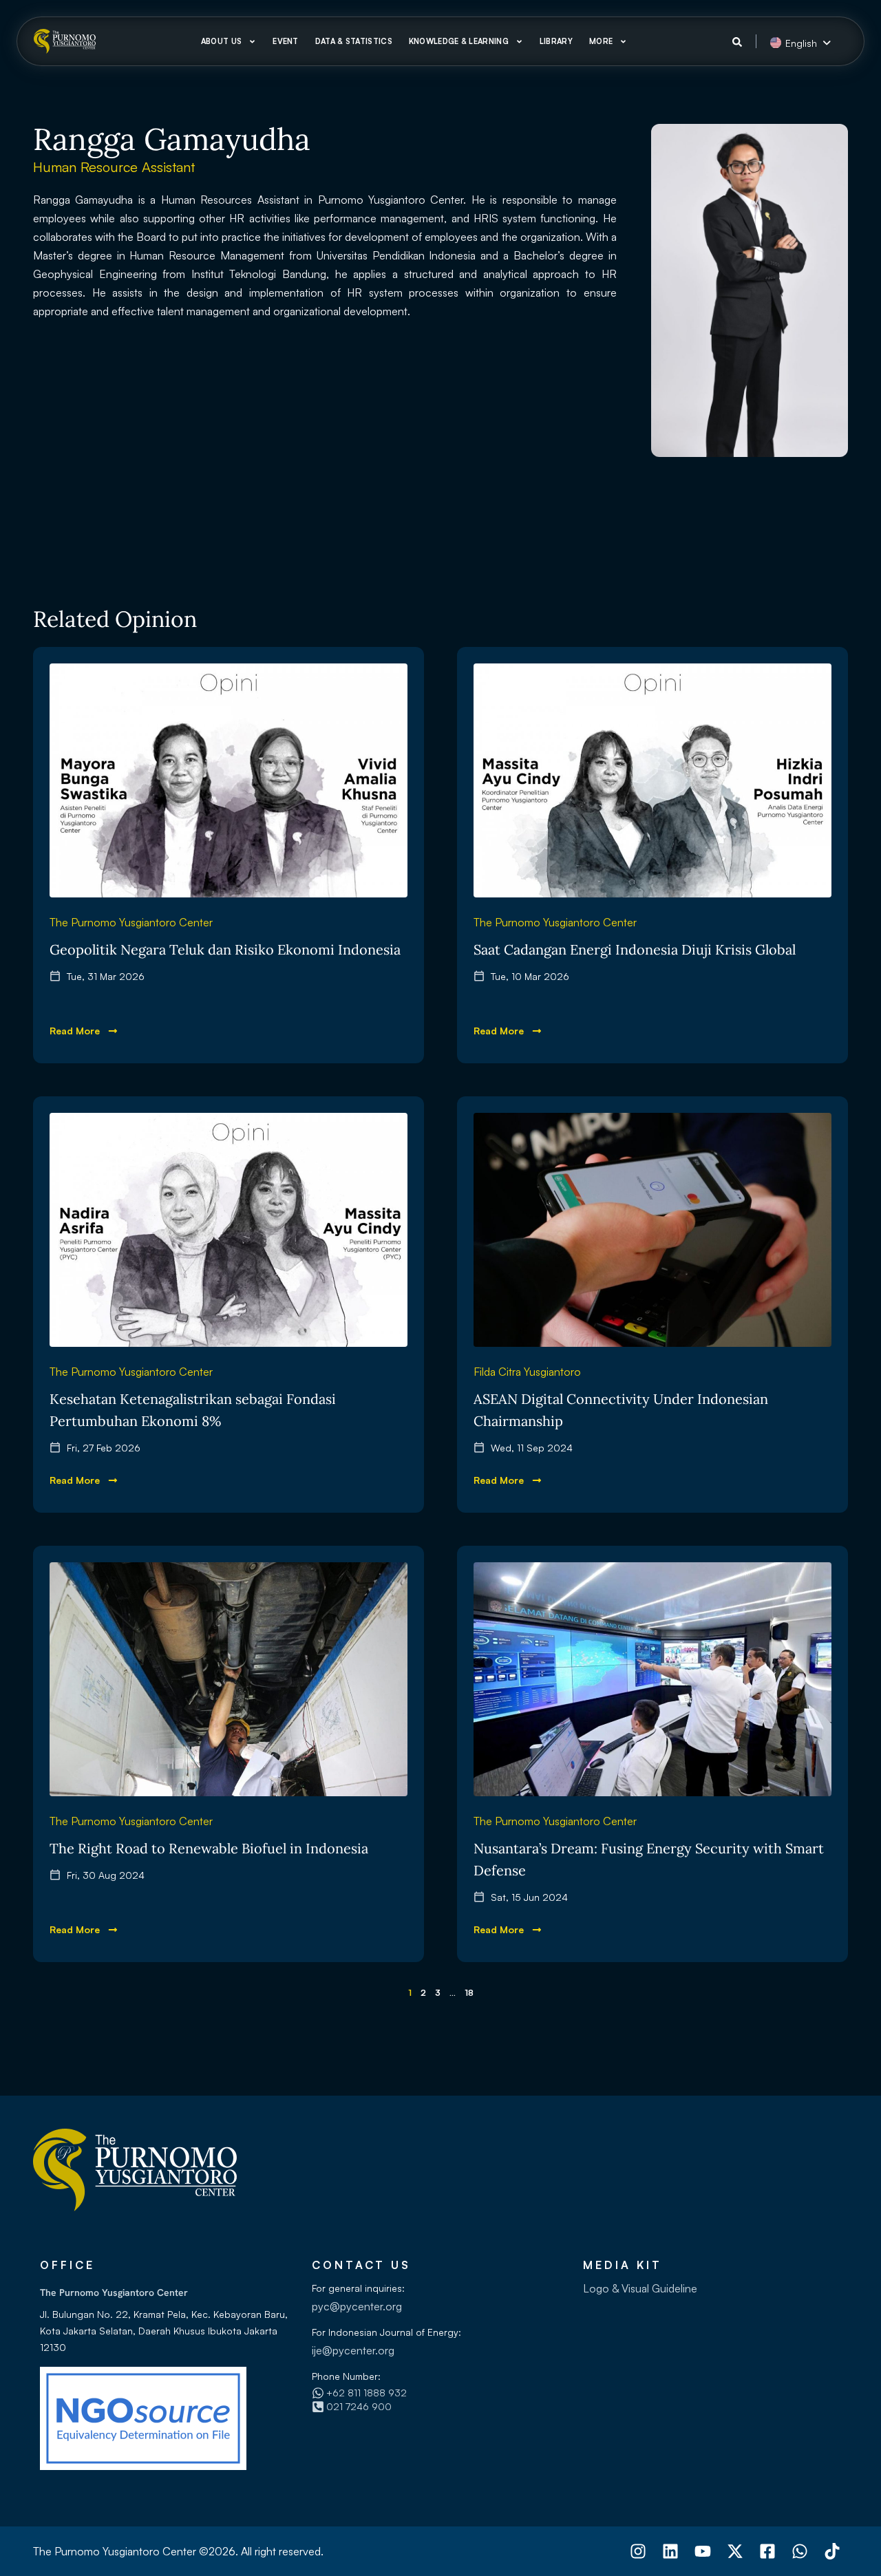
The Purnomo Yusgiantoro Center (131, 922)
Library (556, 41)
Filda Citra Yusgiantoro (527, 1372)
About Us (221, 41)
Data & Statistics (354, 41)
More (601, 41)
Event (286, 41)
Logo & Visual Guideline (640, 2288)
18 (469, 1993)
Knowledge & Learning (459, 41)
